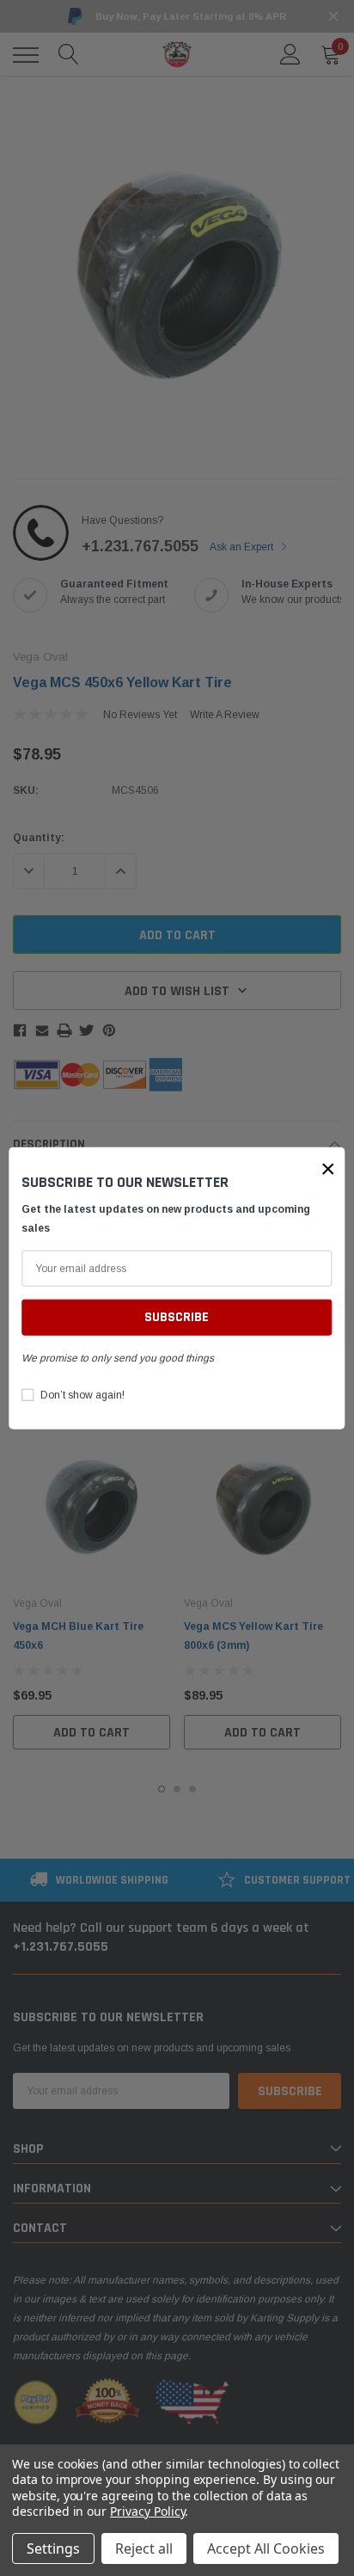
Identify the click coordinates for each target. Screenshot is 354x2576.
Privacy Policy (147, 2511)
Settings (53, 2548)
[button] (328, 1168)
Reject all (144, 2548)
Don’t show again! (82, 1395)
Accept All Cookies (266, 2548)
